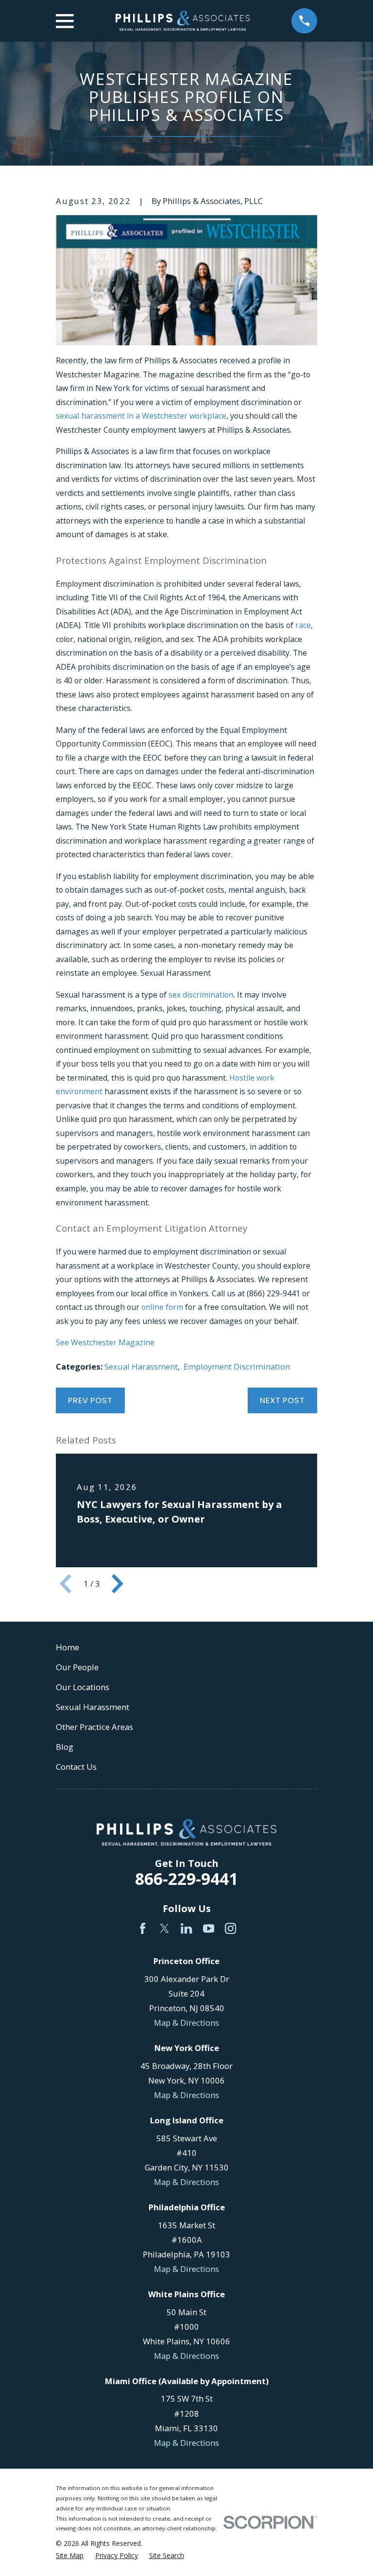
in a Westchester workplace (176, 416)
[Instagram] (230, 1928)
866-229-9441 (186, 1879)
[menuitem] (70, 2555)
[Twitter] (164, 1928)
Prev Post (90, 1400)
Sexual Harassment (141, 1366)
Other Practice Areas (94, 1727)
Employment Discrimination (237, 1366)
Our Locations (83, 1687)
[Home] (183, 21)
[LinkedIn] (186, 1928)
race (303, 625)
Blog (65, 1747)
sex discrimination (201, 995)
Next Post (282, 1400)
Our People (77, 1667)
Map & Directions (186, 2023)
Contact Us (76, 1767)
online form (162, 1307)
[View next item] (118, 1584)
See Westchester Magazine (105, 1342)
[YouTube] (209, 1928)
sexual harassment (90, 416)
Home (68, 1647)
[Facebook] (143, 1928)
